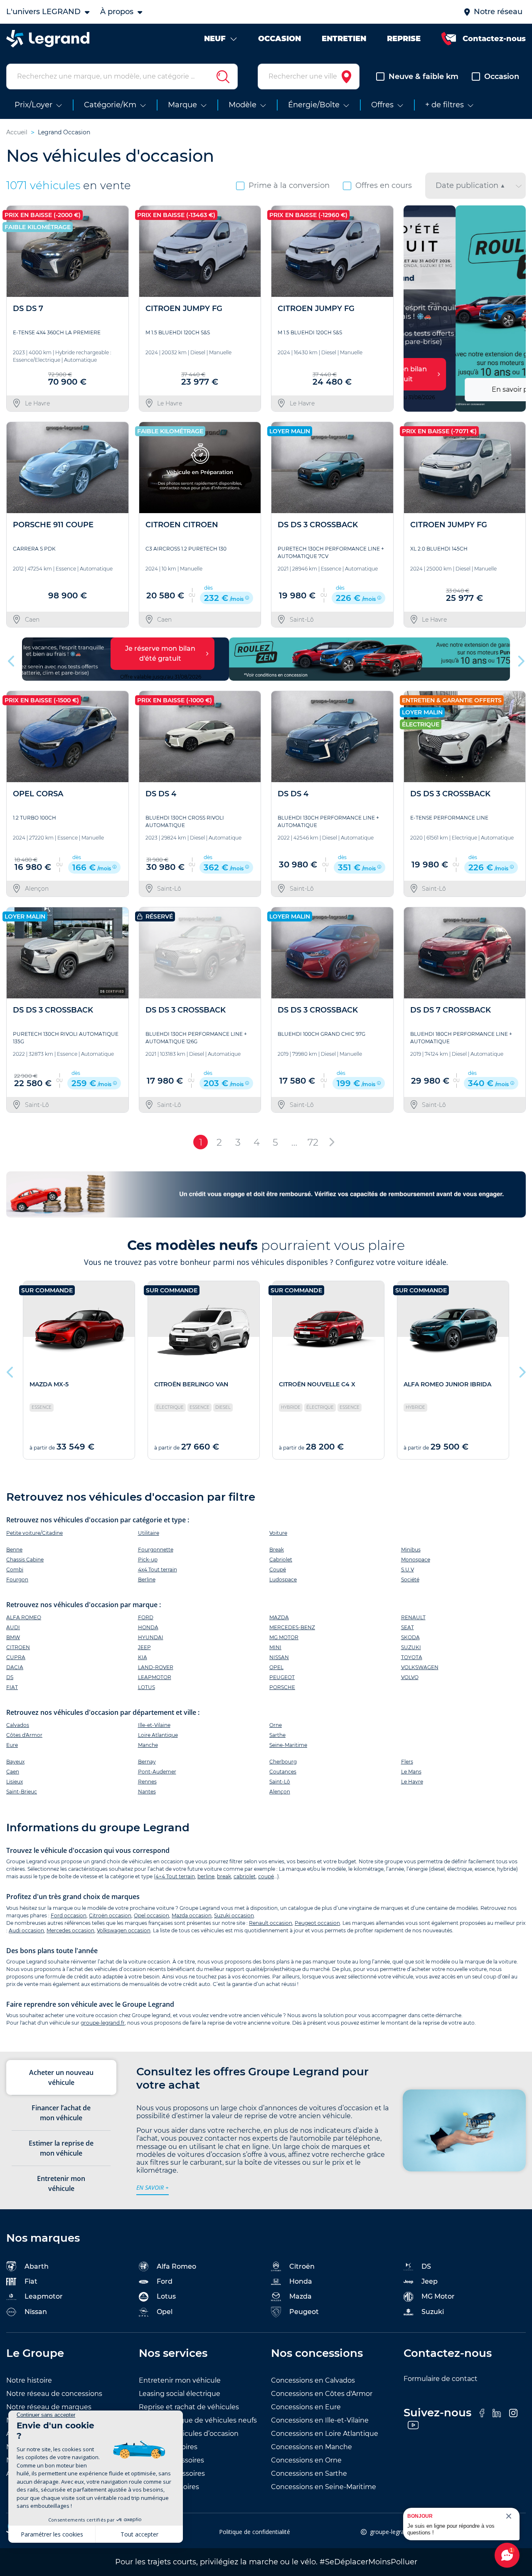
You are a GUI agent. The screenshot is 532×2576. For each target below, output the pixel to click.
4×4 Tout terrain (175, 1876)
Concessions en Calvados (313, 2380)
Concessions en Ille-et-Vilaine (320, 2420)
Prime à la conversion (289, 185)
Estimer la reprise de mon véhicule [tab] (61, 2148)
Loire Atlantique (158, 1735)
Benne (14, 1550)
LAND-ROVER (156, 1667)
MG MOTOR (284, 1637)
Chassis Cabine (25, 1560)
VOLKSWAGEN (420, 1667)
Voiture (278, 1533)
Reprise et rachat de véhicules (189, 2407)
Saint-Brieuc (22, 1792)
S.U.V (408, 1570)
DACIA (15, 1667)
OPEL (276, 1667)
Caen (13, 1772)
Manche (148, 1745)
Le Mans (411, 1772)
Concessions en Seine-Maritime (324, 2487)
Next (516, 309)
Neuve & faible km (424, 77)
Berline (147, 1579)
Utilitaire (149, 1533)
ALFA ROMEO (24, 1617)
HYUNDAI (151, 1637)
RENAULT (413, 1617)
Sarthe (277, 1735)
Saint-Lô (280, 1782)
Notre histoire (29, 2380)
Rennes (147, 1782)
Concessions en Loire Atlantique (325, 2434)
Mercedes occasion (70, 1930)
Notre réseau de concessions (54, 2394)
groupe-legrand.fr (103, 2023)
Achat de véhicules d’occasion (189, 2434)
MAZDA (279, 1617)
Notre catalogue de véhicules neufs (198, 2420)
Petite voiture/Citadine (34, 1533)
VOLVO (410, 1677)
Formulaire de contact (441, 2379)
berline (206, 1876)
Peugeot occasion (317, 1923)
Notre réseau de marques (49, 2407)
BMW (13, 1637)
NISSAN (279, 1657)
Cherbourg (283, 1762)
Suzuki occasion (234, 1915)
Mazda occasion (192, 1915)
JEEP (144, 1647)
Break (277, 1550)
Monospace (416, 1560)
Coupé (278, 1570)
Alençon (280, 1792)
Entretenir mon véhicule (180, 2380)
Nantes (147, 1792)
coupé (266, 1876)
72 (313, 1142)
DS (10, 1677)
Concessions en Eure (306, 2407)
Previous (411, 309)
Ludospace (283, 1579)
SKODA (410, 1637)
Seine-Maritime (288, 1745)
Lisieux (15, 1782)
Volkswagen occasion (124, 1930)
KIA (143, 1657)
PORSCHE (282, 1687)
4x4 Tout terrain (158, 1570)
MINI (275, 1647)
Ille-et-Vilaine (154, 1725)
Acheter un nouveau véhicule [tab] (61, 2077)
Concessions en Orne (306, 2460)
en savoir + (153, 2187)
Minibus (411, 1550)
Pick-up (148, 1560)
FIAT (12, 1687)
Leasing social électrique (180, 2394)
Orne (276, 1725)
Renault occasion (271, 1923)
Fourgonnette (156, 1550)
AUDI (13, 1627)
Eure (12, 1745)
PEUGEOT (282, 1677)
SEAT (408, 1627)
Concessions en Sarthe (309, 2474)
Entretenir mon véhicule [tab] (61, 2183)
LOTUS (147, 1687)
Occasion (502, 77)
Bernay (147, 1762)
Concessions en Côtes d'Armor (322, 2394)
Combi (15, 1570)
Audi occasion (26, 1930)
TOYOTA (412, 1657)
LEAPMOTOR (155, 1677)
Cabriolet (281, 1560)
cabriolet (245, 1876)
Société (410, 1579)
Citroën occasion (110, 1915)
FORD (146, 1617)
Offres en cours (384, 185)
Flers (407, 1762)
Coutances (283, 1772)
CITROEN (18, 1647)
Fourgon (17, 1579)
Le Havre (412, 1782)
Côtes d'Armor (24, 1735)
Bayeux (15, 1762)
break (224, 1876)
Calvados (18, 1725)
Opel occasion (151, 1915)
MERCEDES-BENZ (292, 1627)
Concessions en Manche (312, 2447)
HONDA (148, 1627)
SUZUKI (411, 1647)
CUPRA (16, 1657)
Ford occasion (69, 1915)
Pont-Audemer (157, 1772)
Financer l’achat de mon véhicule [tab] (61, 2113)
